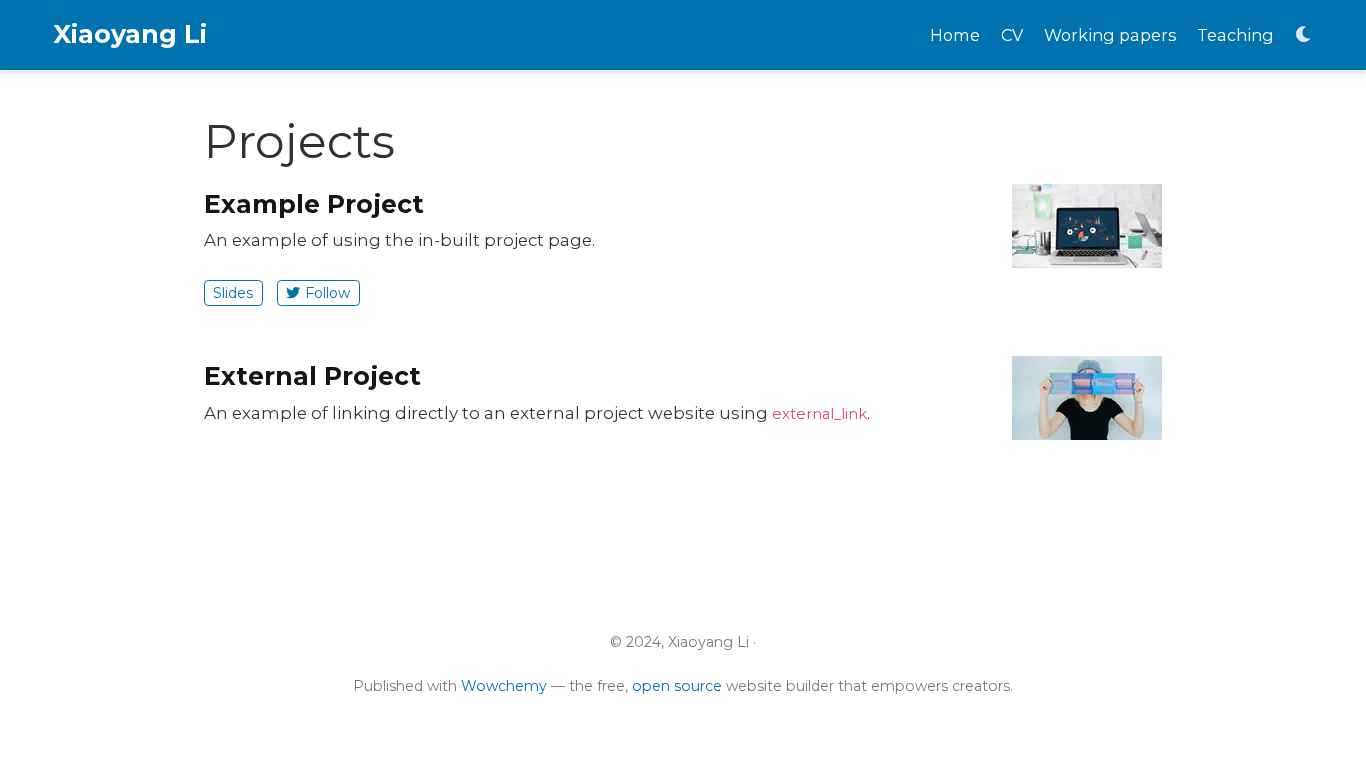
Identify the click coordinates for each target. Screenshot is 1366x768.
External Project (312, 376)
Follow (327, 293)
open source (677, 686)
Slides (233, 293)
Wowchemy (504, 686)
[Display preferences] (1304, 35)
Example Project (314, 204)
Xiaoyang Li (130, 34)
